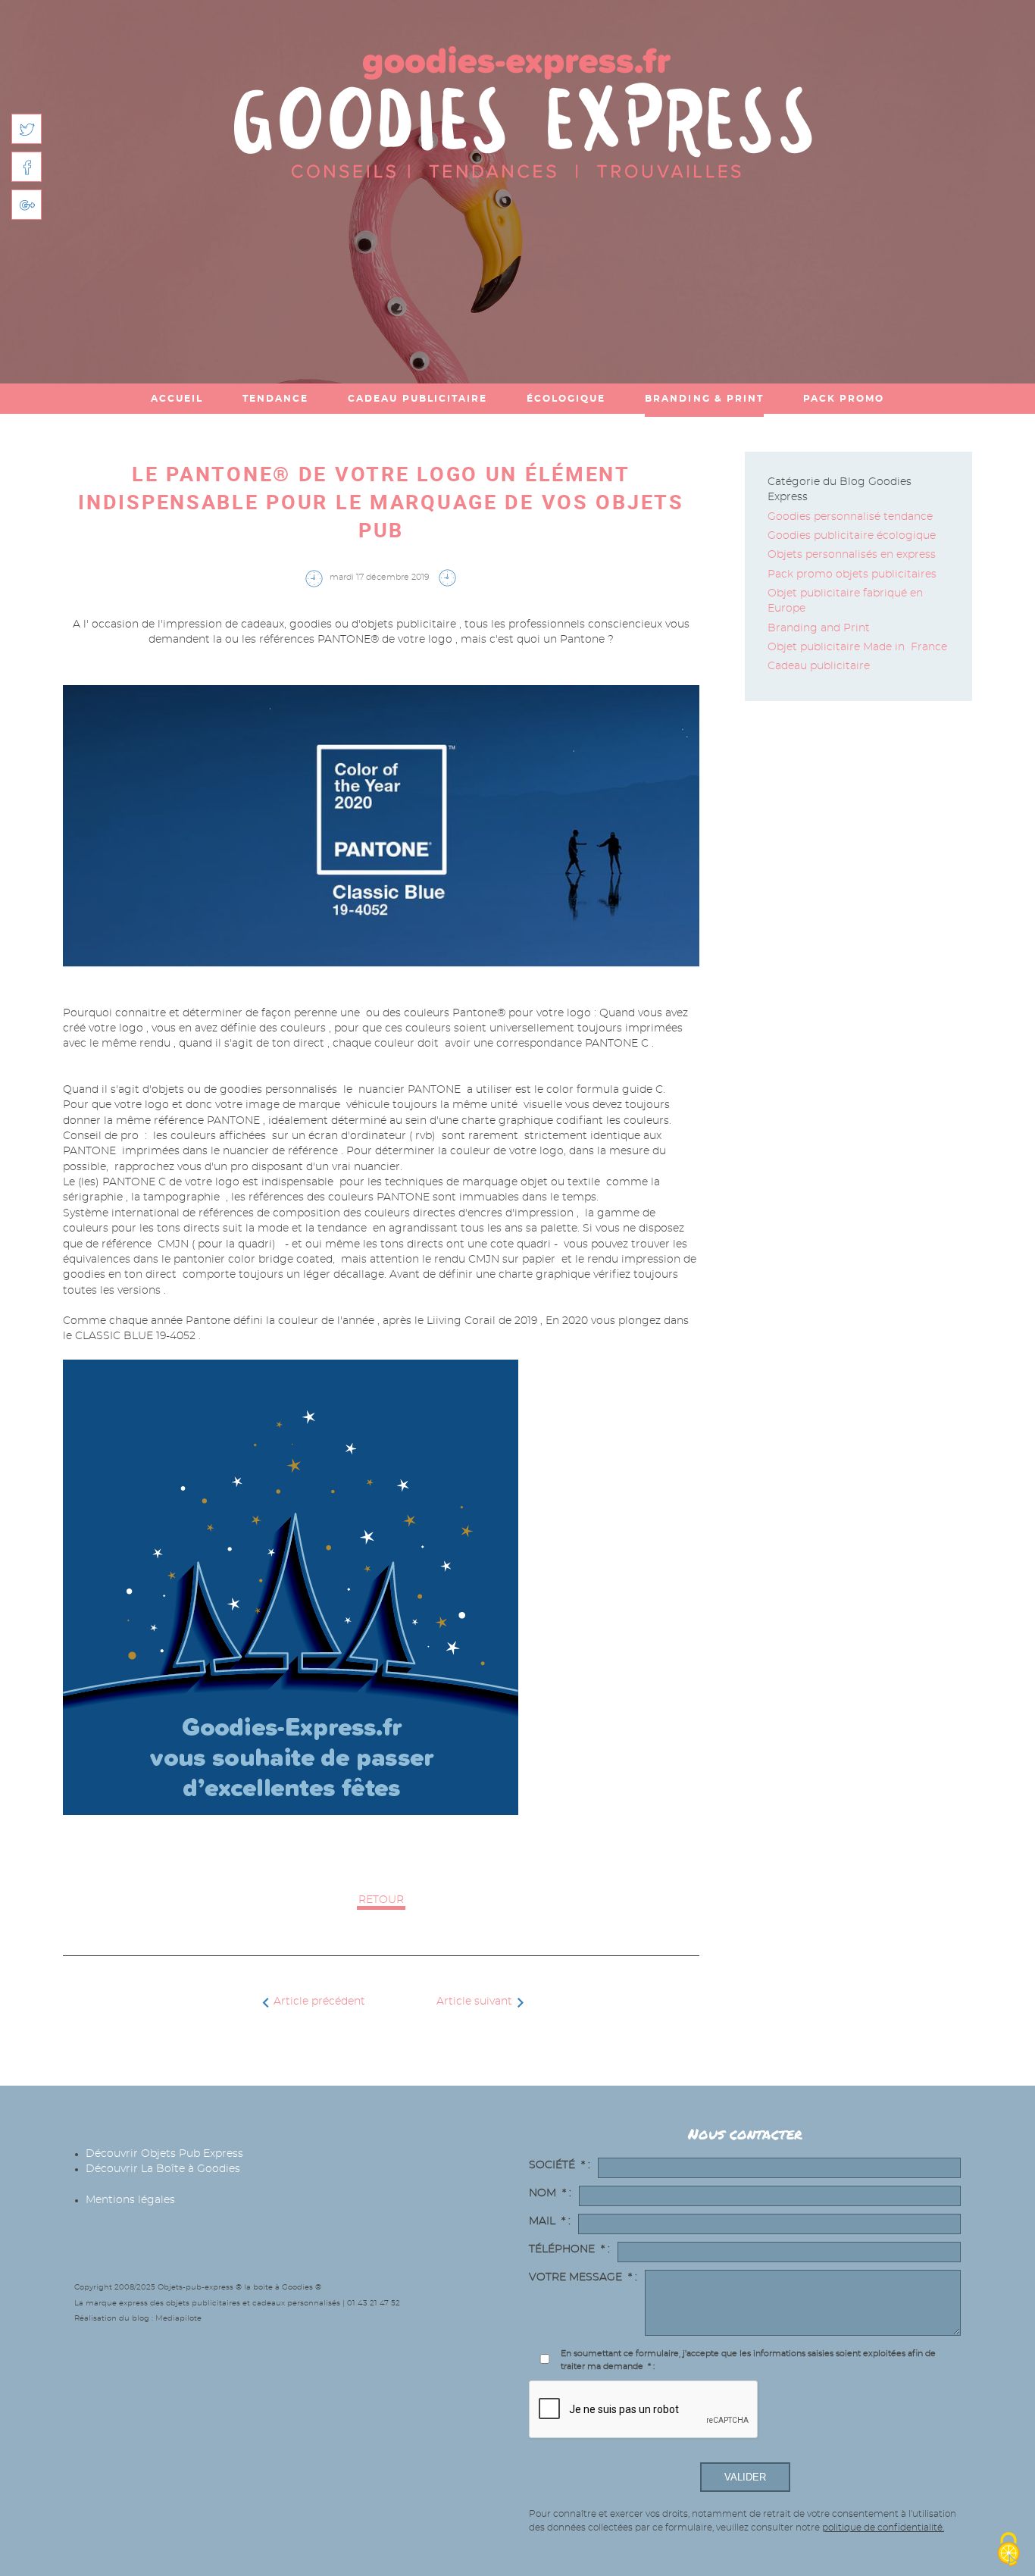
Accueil (177, 399)
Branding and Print (820, 628)
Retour (381, 1900)
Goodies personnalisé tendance (850, 517)
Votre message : (583, 2277)
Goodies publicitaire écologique (852, 536)
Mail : (550, 2221)
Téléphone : (569, 2249)
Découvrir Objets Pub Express (164, 2154)
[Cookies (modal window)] (1008, 2550)
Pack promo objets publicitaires (852, 574)
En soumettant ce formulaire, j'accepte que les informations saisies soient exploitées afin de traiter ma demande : (748, 2360)
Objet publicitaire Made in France (857, 647)
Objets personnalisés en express (852, 555)
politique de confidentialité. (883, 2527)
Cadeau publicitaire (819, 666)
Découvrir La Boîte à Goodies (163, 2169)
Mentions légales (130, 2200)
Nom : (550, 2193)
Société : (560, 2165)
